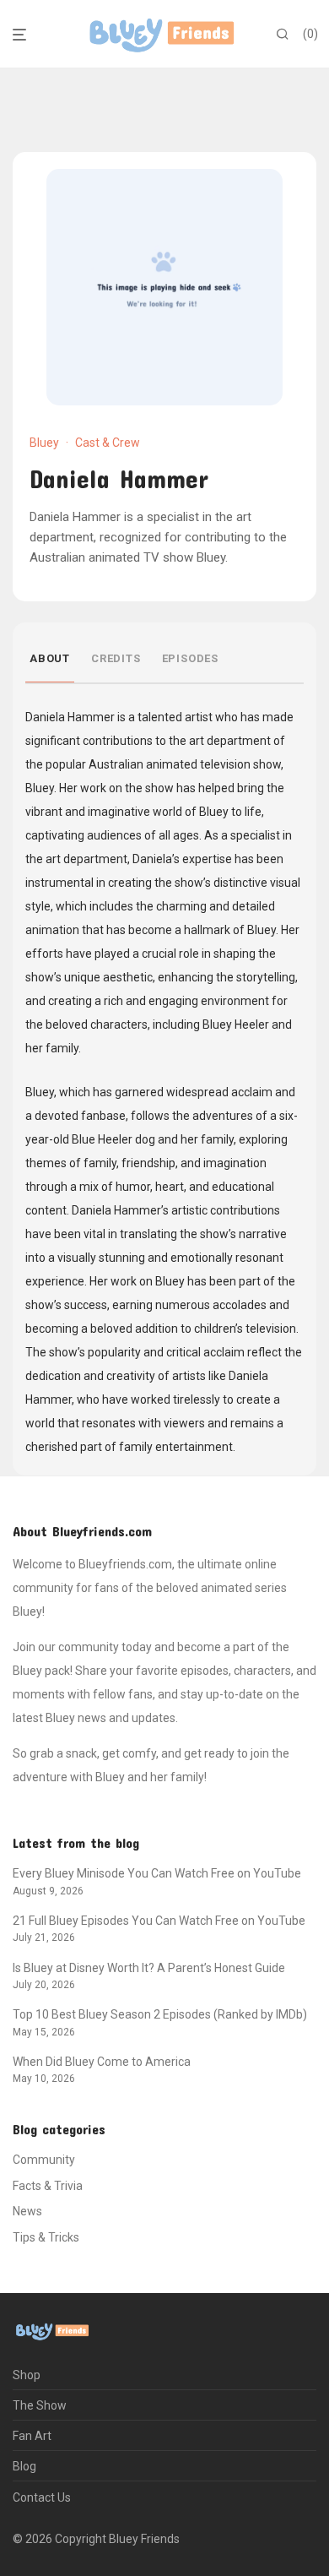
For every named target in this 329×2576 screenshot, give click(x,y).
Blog (24, 2466)
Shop (27, 2375)
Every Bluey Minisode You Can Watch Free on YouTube (157, 1873)
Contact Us (42, 2497)
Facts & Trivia (48, 2186)
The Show (40, 2405)
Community (44, 2160)
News (27, 2211)
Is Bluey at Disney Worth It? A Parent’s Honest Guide (149, 1968)
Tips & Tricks (46, 2237)
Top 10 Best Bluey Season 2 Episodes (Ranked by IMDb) (160, 2014)
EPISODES (190, 658)
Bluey (44, 443)
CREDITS (116, 658)
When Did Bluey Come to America (102, 2062)
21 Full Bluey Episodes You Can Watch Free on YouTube (159, 1921)
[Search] (283, 35)
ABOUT (50, 658)
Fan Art (32, 2436)
